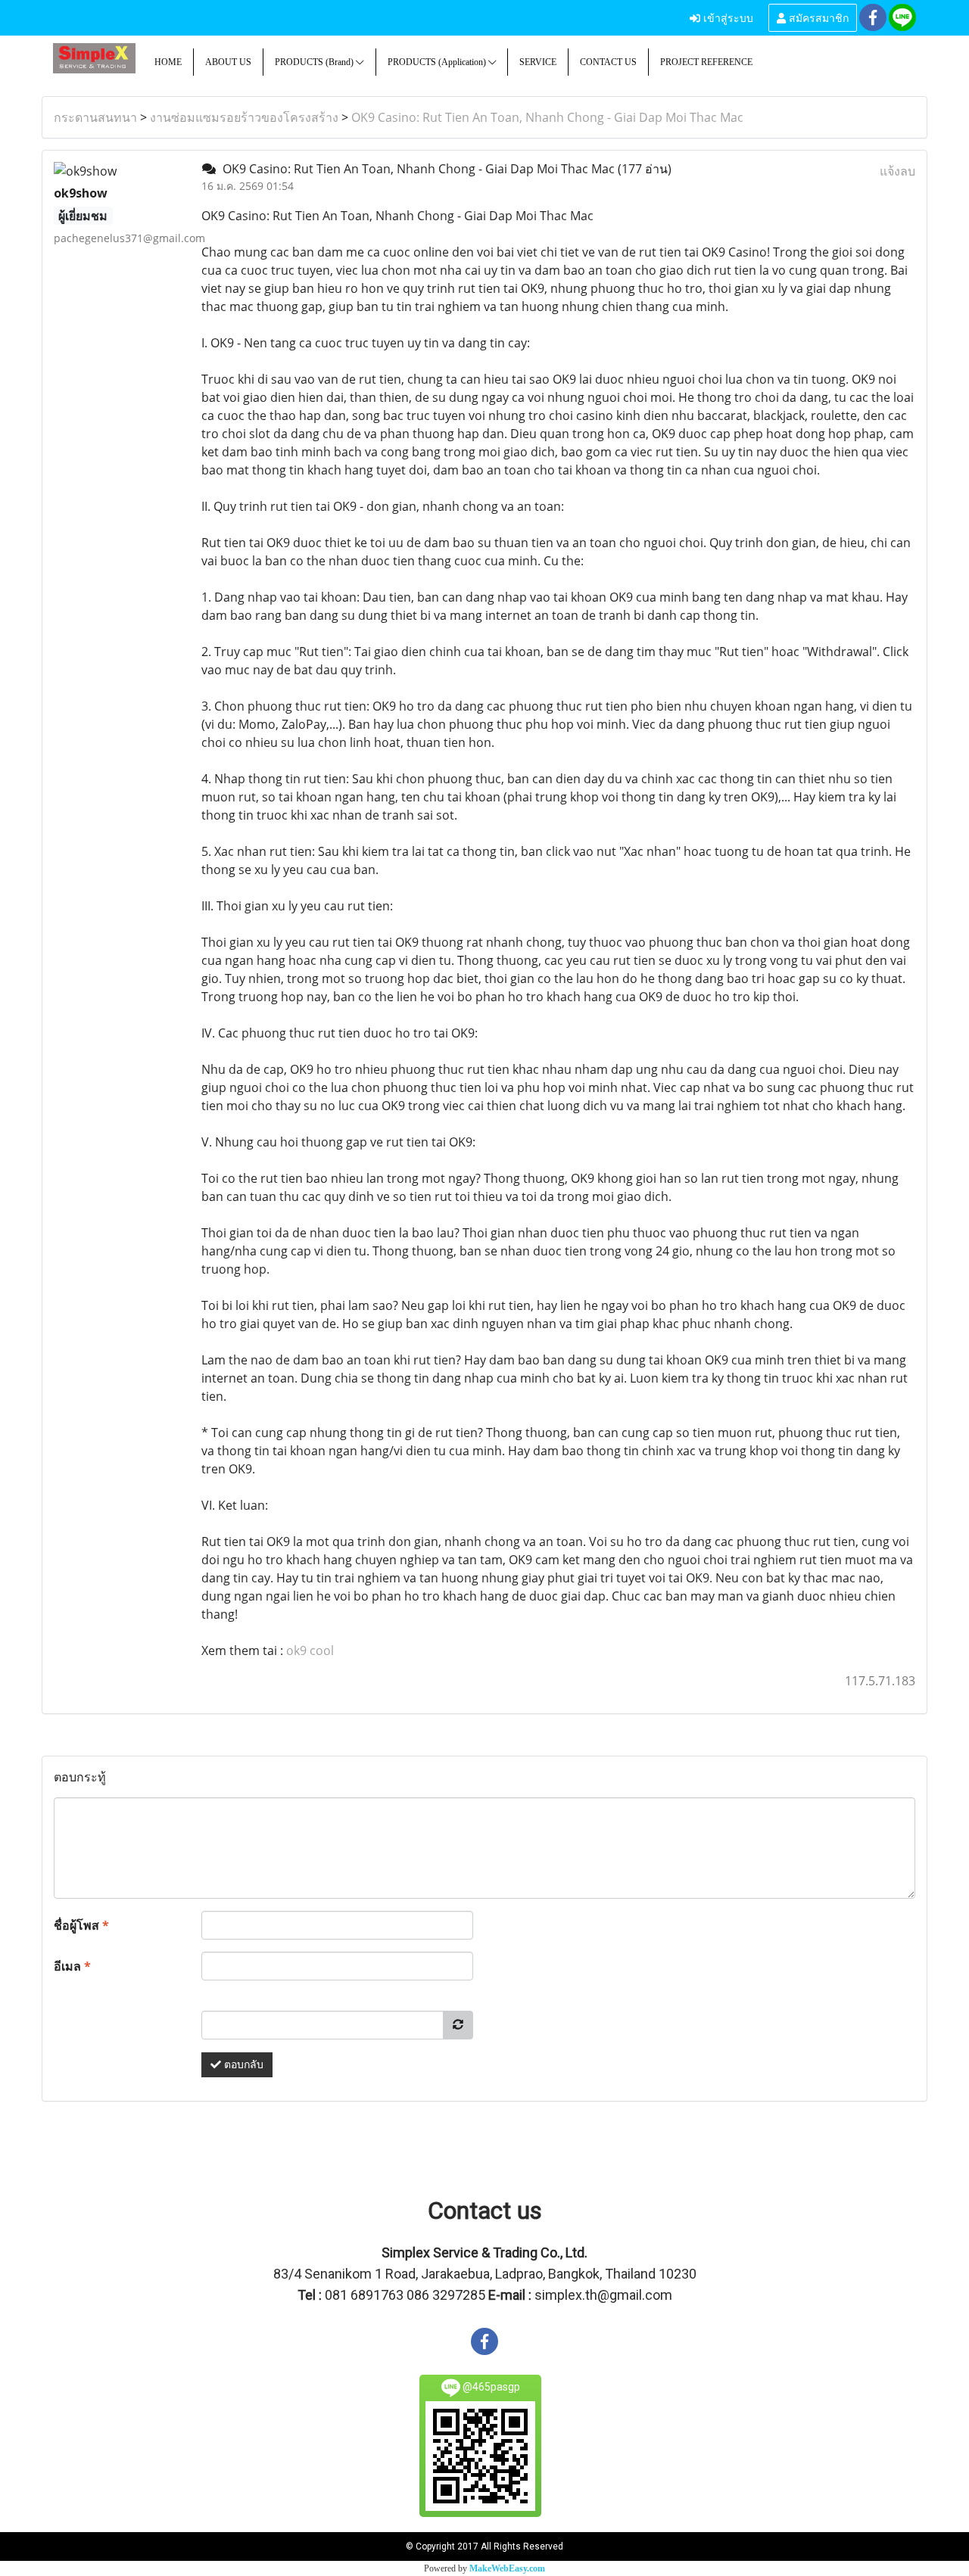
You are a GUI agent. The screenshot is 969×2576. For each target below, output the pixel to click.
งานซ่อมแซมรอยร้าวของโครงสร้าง (244, 117)
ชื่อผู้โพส (81, 1925)
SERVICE (538, 62)
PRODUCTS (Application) (438, 62)
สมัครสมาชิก (817, 17)
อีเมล (72, 1966)
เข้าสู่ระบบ (727, 17)
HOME (168, 62)
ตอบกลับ (242, 2065)
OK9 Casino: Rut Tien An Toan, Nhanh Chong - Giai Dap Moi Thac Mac (547, 117)
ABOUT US (228, 62)
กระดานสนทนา (95, 117)
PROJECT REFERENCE (706, 62)
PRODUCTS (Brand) (315, 62)
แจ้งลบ (897, 171)
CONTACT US (608, 62)
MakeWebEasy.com (507, 2568)
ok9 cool (310, 1650)
